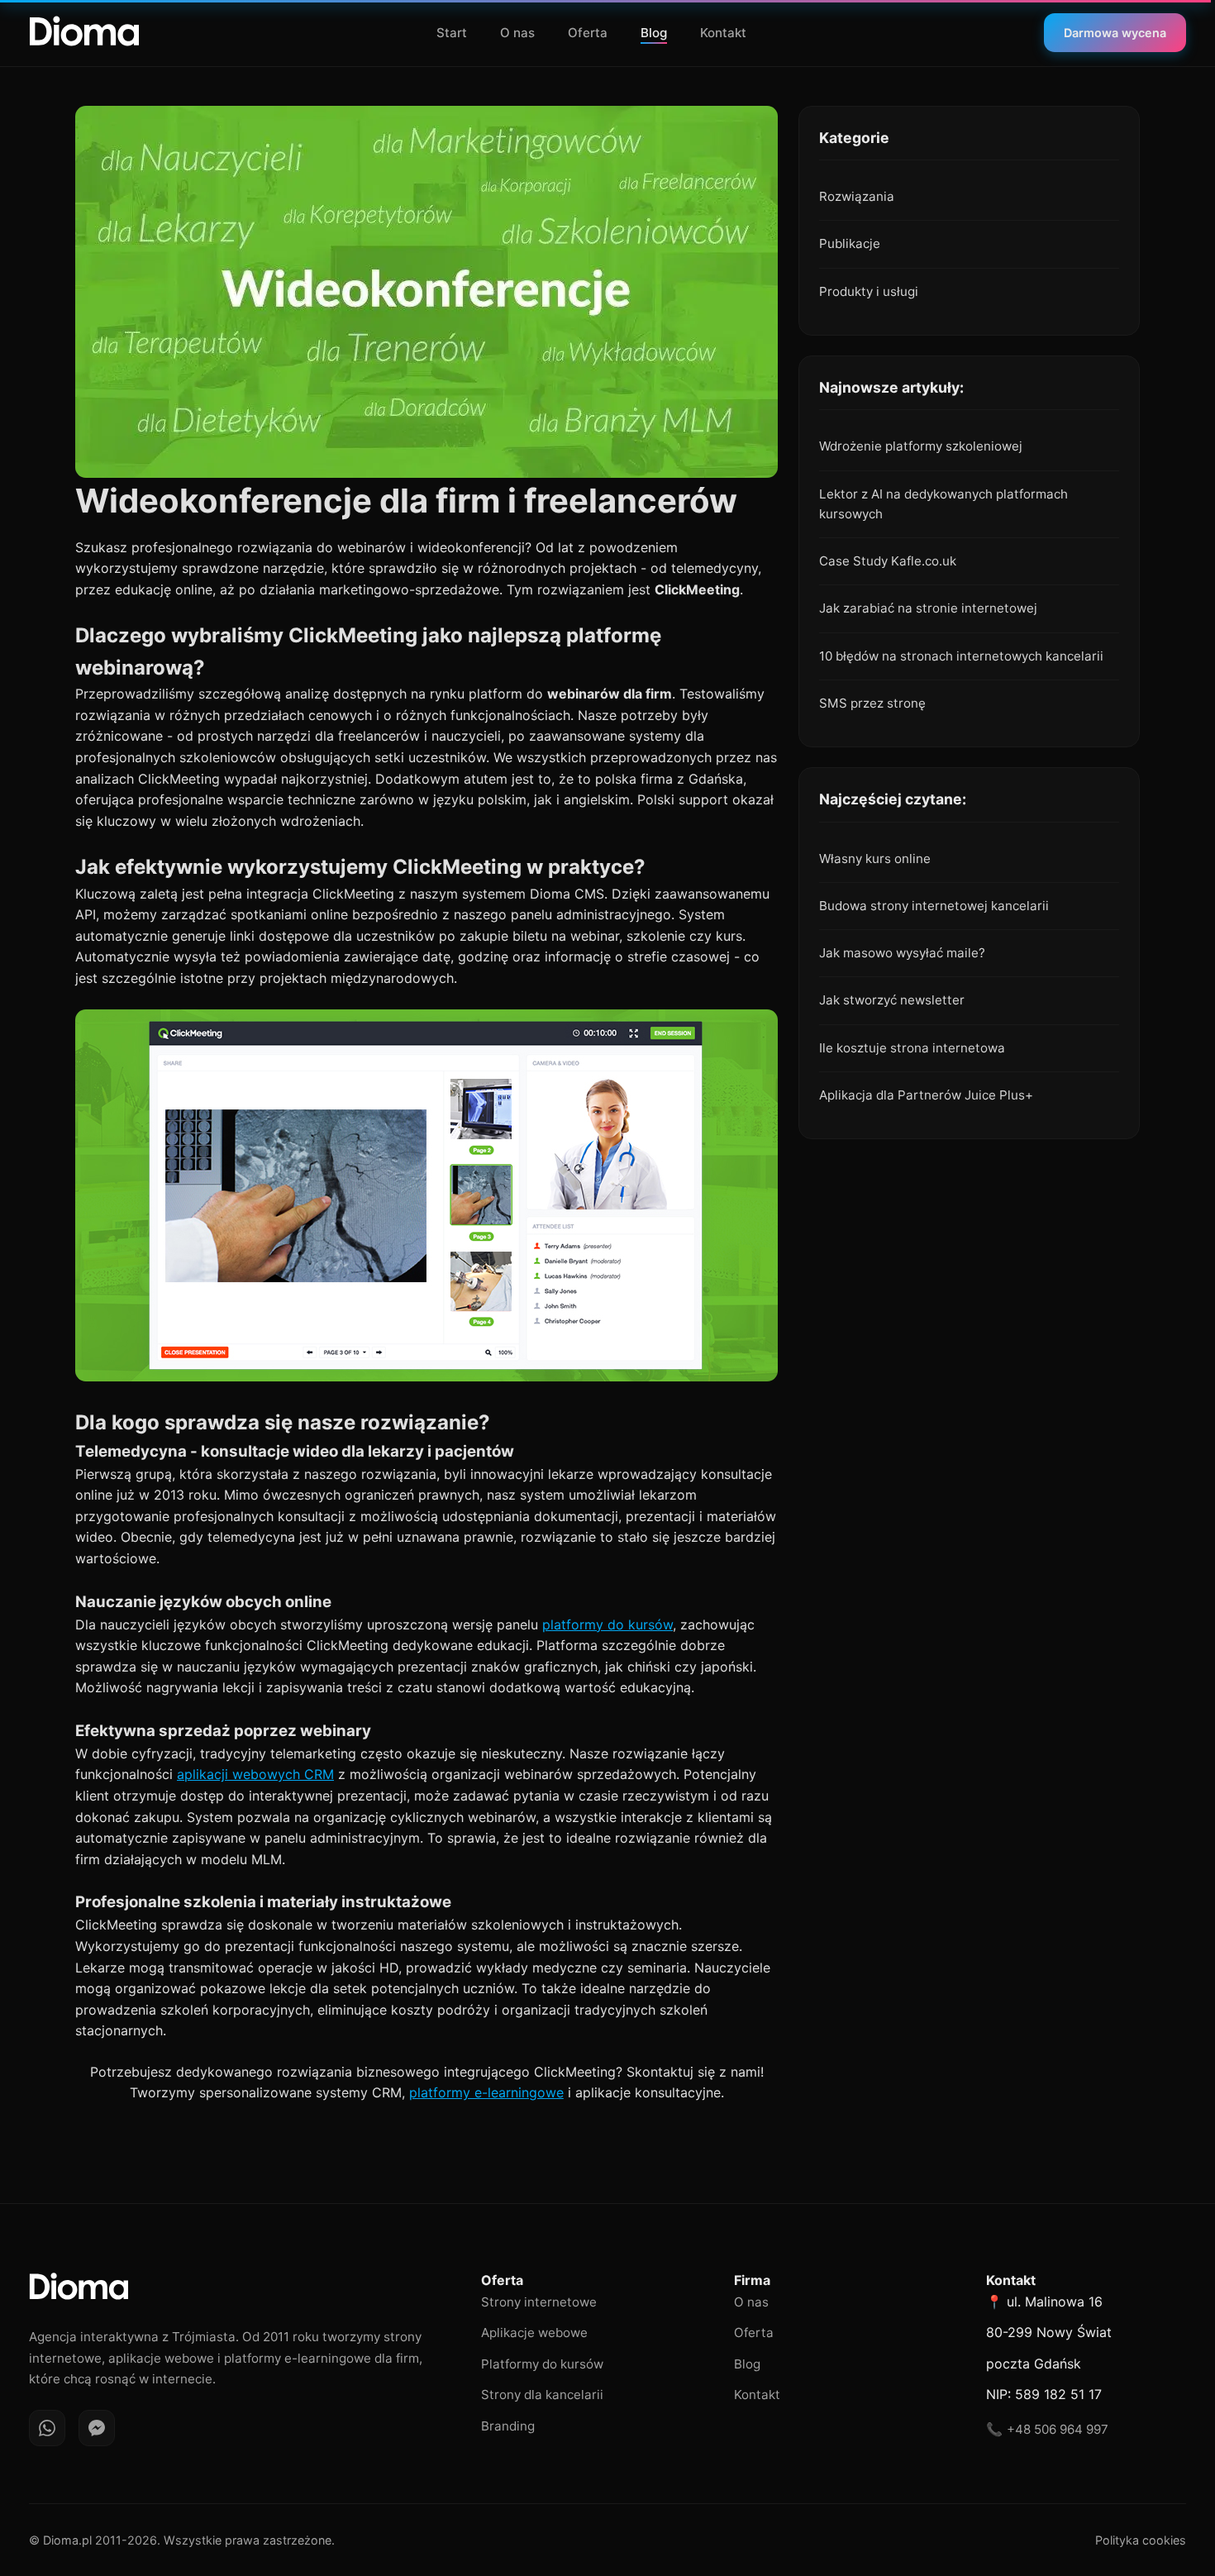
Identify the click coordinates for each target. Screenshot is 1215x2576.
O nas (517, 33)
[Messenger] (97, 2428)
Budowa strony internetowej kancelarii (934, 906)
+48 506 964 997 (1058, 2429)
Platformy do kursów (542, 2364)
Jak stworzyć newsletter (892, 1000)
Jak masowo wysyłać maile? (902, 953)
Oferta (588, 33)
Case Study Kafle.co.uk (888, 561)
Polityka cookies (1141, 2540)
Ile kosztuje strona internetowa (912, 1048)
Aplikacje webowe (534, 2333)
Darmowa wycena (1115, 33)
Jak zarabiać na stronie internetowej (928, 608)
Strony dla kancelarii (542, 2395)
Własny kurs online (875, 859)
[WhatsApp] (47, 2428)
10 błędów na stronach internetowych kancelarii (961, 656)
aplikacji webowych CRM (255, 1774)
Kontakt (723, 33)
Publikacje (850, 243)
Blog (654, 33)
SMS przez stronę (872, 703)
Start (452, 33)
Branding (508, 2426)
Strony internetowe (539, 2302)
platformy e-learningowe (486, 2092)
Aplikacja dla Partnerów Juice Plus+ (926, 1095)
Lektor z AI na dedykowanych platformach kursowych (943, 504)
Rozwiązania (857, 196)
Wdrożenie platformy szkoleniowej (921, 446)
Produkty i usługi (869, 291)
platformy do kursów (607, 1624)
